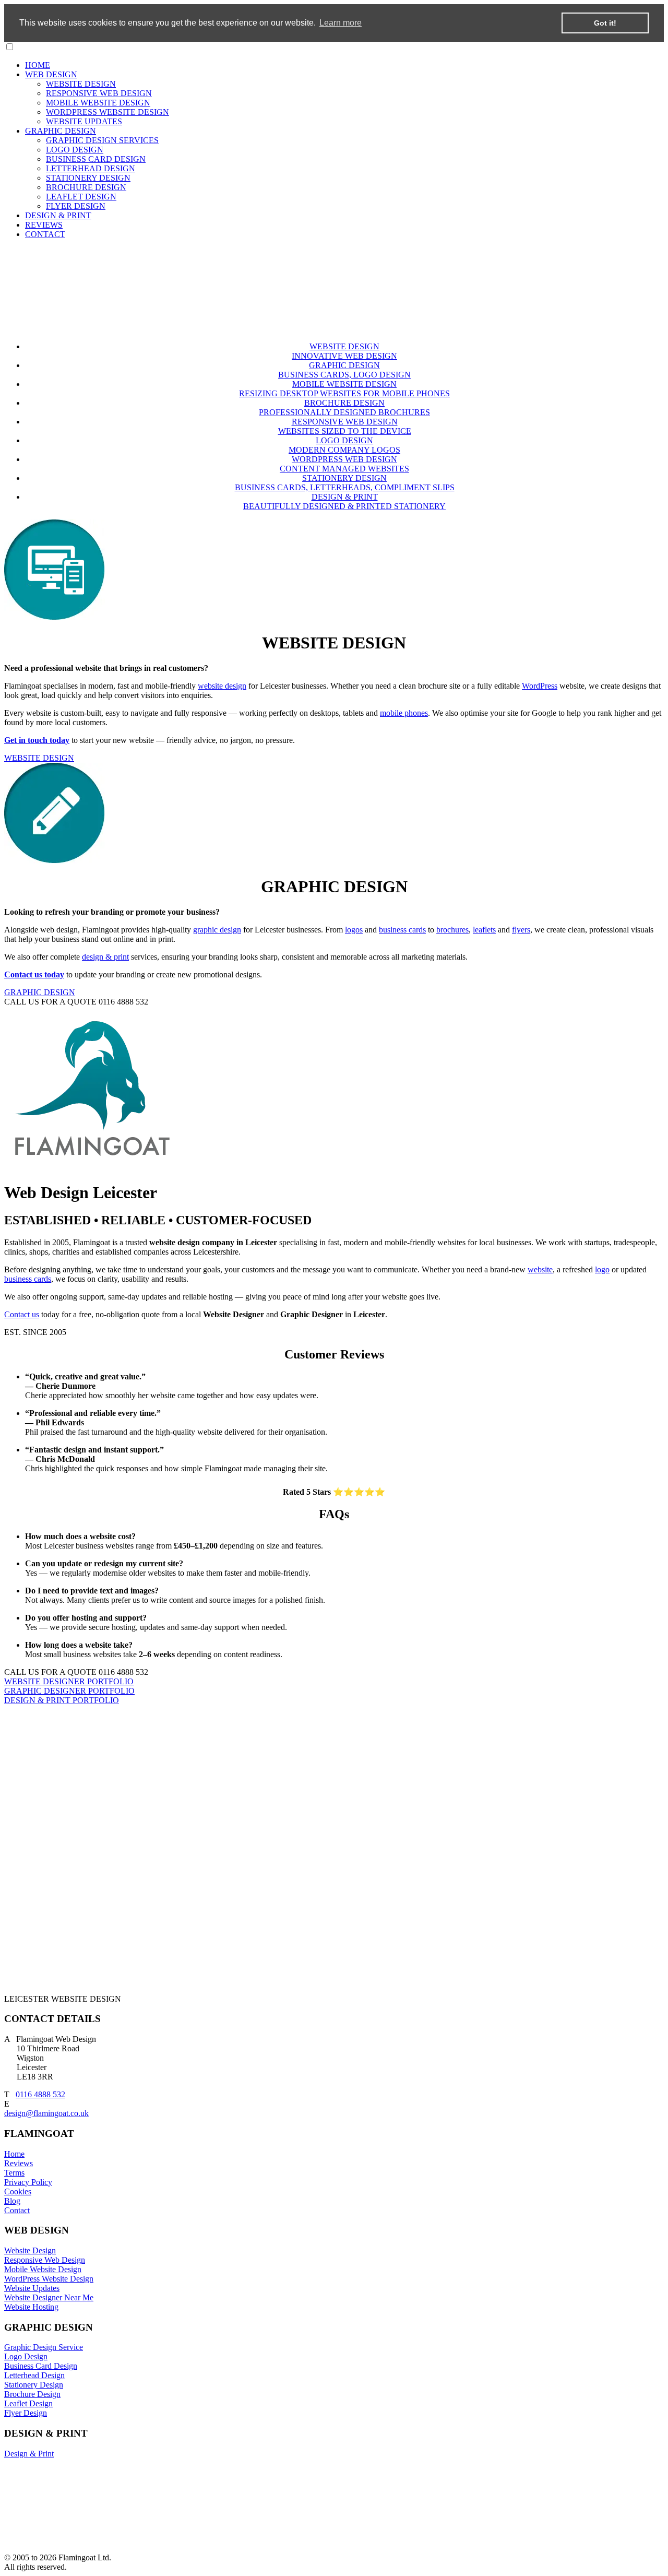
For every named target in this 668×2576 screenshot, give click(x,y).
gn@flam (33, 2113)
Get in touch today (37, 740)
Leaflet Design (28, 2403)
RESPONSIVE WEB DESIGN (99, 93)
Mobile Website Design (43, 2269)
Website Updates (32, 2288)
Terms (14, 2173)
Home (14, 2154)
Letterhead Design (34, 2375)
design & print (105, 957)
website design (222, 686)
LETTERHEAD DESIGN (91, 168)
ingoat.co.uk (68, 2113)
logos (354, 930)
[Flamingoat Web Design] (175, 329)
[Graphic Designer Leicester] (55, 861)
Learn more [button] (341, 23)
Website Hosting (31, 2307)
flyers (521, 930)
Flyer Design (26, 2413)
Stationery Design (34, 2385)
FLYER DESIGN (76, 206)
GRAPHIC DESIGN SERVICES (102, 140)
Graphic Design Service (44, 2347)
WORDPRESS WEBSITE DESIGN (108, 112)
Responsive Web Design (45, 2260)
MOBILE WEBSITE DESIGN (98, 103)
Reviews (19, 2163)
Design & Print (29, 2454)
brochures (452, 930)
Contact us (22, 1314)
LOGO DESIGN (75, 150)
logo (602, 1269)
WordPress (540, 686)
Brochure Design (32, 2394)
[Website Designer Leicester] (55, 617)
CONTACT (45, 234)
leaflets (484, 930)
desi (11, 2113)
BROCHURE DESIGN (86, 187)
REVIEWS (44, 225)
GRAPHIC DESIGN (61, 131)
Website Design (30, 2250)
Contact (17, 2210)
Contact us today (34, 974)
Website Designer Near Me (49, 2297)
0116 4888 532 (40, 2094)
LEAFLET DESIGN (81, 197)
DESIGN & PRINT (58, 215)
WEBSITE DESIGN (81, 84)
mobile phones (404, 713)
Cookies (18, 2191)
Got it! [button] (605, 23)
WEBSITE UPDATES (84, 121)
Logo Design (26, 2356)
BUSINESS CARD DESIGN (96, 159)
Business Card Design (41, 2366)
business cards (402, 930)
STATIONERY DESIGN (88, 178)
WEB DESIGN (51, 74)
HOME (38, 65)
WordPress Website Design (49, 2279)
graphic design (217, 930)
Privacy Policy (28, 2182)
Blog (12, 2201)
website (540, 1269)
